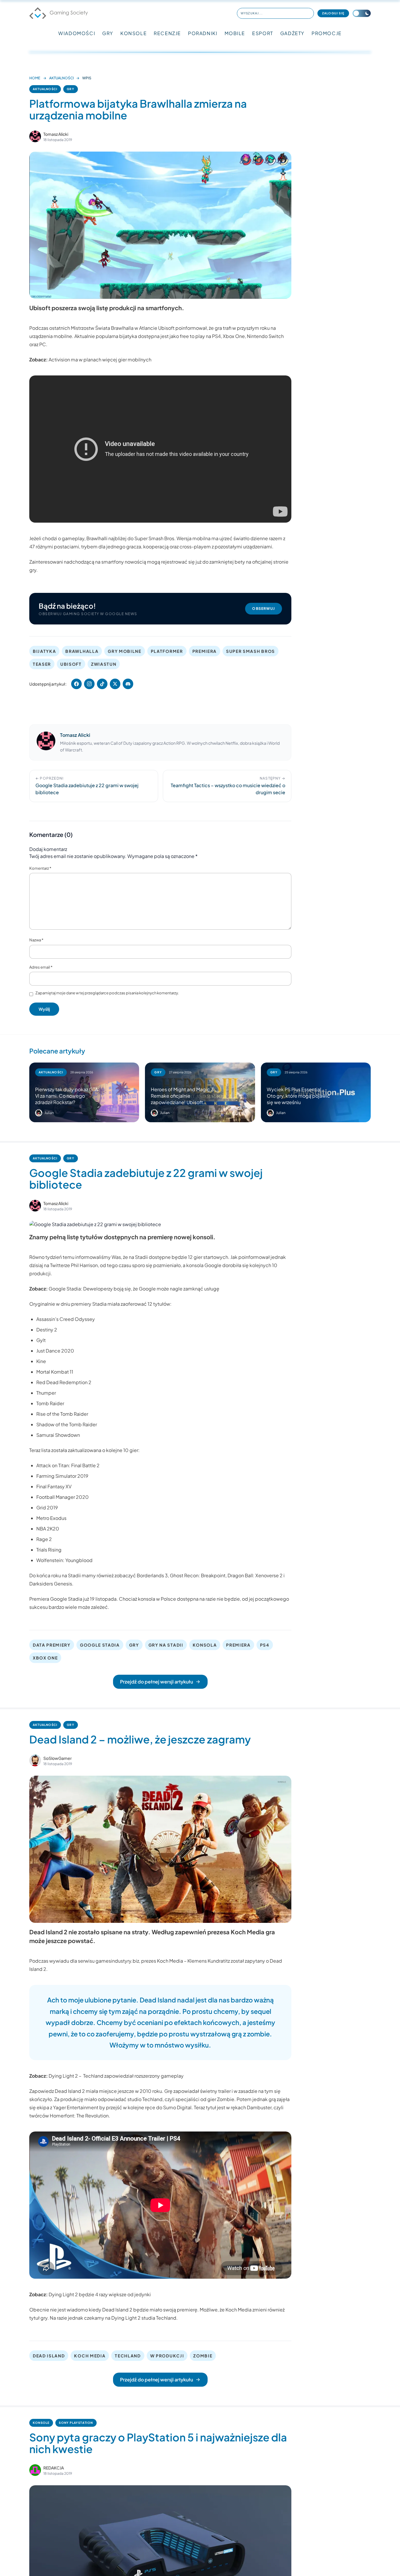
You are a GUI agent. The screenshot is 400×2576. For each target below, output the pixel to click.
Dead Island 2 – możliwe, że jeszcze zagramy (140, 1739)
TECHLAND (128, 2356)
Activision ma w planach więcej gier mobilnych (100, 359)
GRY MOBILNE (124, 651)
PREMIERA (205, 651)
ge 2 (47, 1539)
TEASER (42, 664)
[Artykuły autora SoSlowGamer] (35, 1760)
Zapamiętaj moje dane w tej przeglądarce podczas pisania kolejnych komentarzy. (107, 993)
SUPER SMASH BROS (251, 651)
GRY (108, 33)
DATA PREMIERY (52, 1645)
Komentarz (40, 868)
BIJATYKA (44, 651)
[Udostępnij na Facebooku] (76, 684)
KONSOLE (134, 33)
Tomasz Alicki (56, 134)
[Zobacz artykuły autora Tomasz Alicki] (35, 136)
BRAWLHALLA (82, 651)
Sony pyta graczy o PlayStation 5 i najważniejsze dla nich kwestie (158, 2443)
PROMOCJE (327, 33)
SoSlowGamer (58, 1758)
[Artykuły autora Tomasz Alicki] (46, 742)
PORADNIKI (203, 33)
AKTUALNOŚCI (61, 78)
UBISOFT (71, 664)
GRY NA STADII (166, 1645)
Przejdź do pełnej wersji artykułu (157, 1682)
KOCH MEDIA (90, 2356)
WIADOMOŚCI (77, 33)
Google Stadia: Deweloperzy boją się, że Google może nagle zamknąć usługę (134, 1289)
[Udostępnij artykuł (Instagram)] (89, 684)
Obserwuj (264, 609)
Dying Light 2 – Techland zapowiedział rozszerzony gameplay (116, 2076)
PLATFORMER (167, 651)
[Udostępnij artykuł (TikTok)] (102, 684)
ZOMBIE (203, 2356)
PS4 (265, 1645)
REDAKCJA (54, 2468)
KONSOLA (205, 1645)
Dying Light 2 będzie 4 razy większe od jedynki (100, 2294)
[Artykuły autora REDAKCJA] (35, 2470)
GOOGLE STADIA (100, 1645)
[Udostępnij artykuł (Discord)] (128, 684)
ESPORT (263, 33)
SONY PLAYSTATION (76, 2423)
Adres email (41, 967)
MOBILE (235, 33)
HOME (35, 78)
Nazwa (36, 940)
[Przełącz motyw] (362, 13)
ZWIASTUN (104, 664)
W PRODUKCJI (167, 2356)
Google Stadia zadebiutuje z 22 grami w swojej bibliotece (146, 1179)
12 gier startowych (208, 1257)
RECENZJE (167, 33)
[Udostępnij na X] (115, 684)
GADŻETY (292, 33)
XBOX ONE (45, 1658)
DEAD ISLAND (49, 2356)
